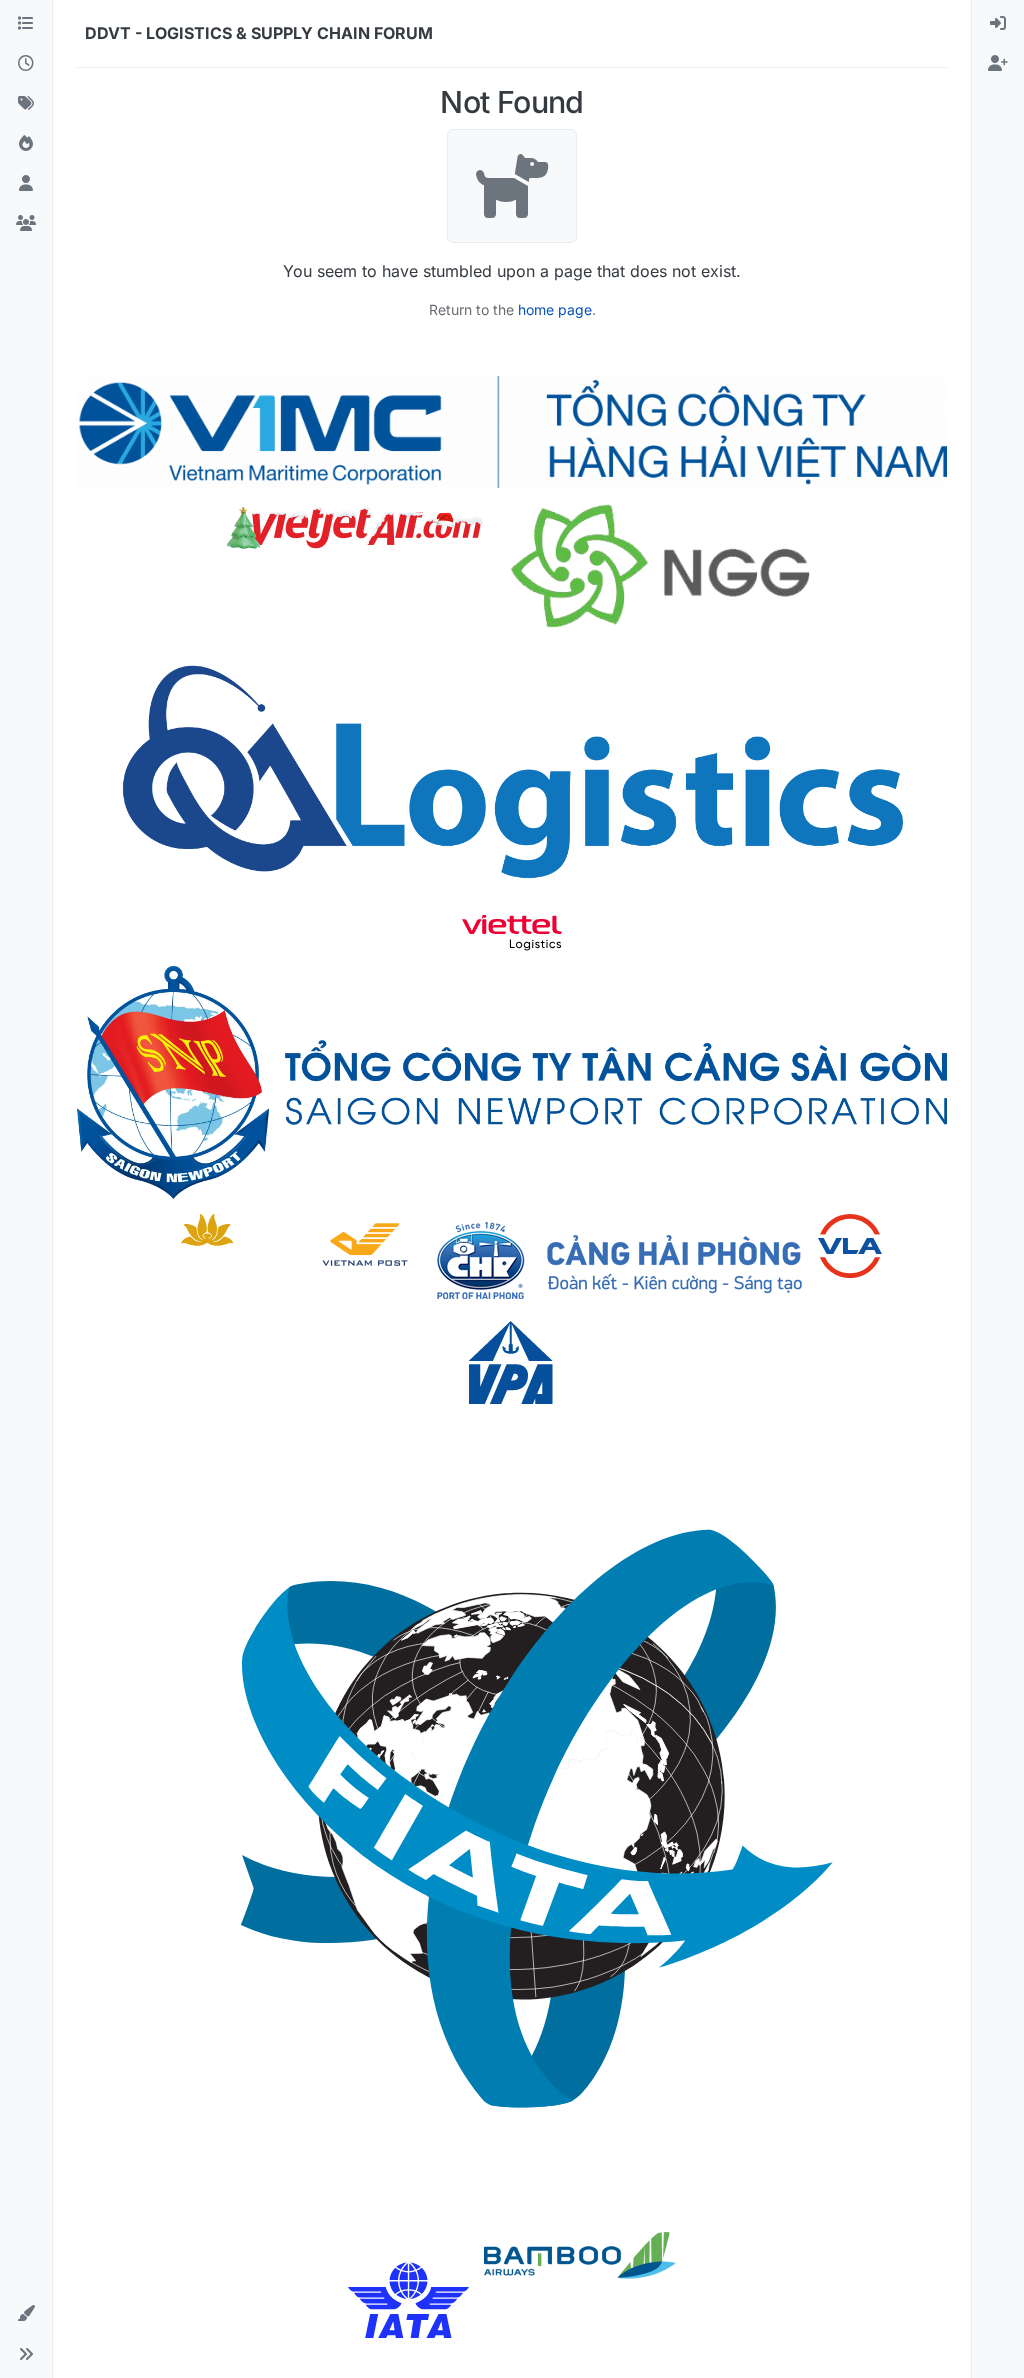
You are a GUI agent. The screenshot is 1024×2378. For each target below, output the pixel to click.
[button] (26, 2314)
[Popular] (26, 144)
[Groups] (26, 224)
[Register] (998, 64)
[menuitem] (998, 24)
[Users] (26, 184)
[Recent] (26, 64)
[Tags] (26, 104)
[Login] (998, 24)
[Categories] (26, 24)
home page (555, 309)
